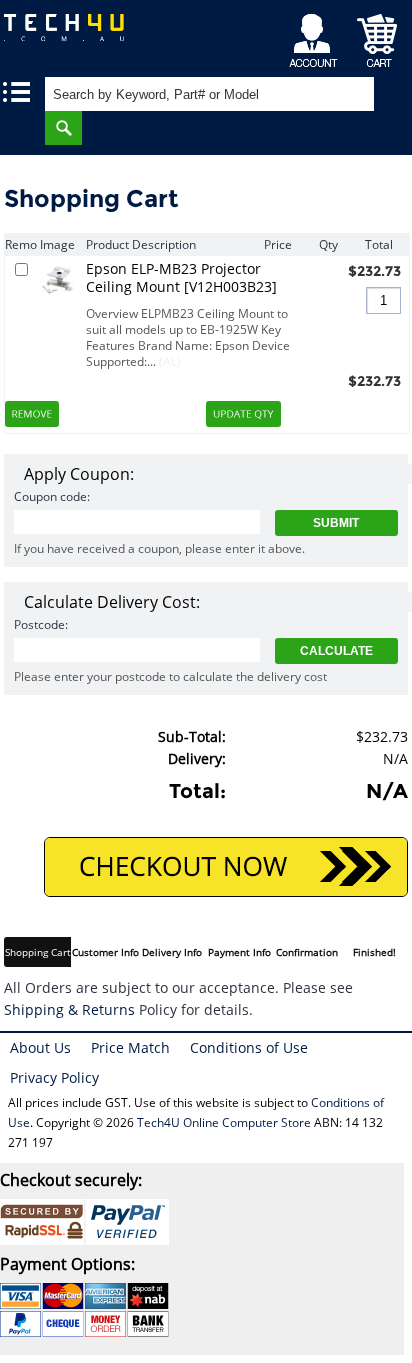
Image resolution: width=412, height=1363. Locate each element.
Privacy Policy (54, 1077)
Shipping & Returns (69, 1009)
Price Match (130, 1047)
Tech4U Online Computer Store (224, 1122)
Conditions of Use (249, 1047)
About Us (40, 1047)
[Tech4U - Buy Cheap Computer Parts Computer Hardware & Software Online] (74, 34)
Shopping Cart (377, 35)
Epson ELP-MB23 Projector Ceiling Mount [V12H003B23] (181, 278)
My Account (316, 35)
